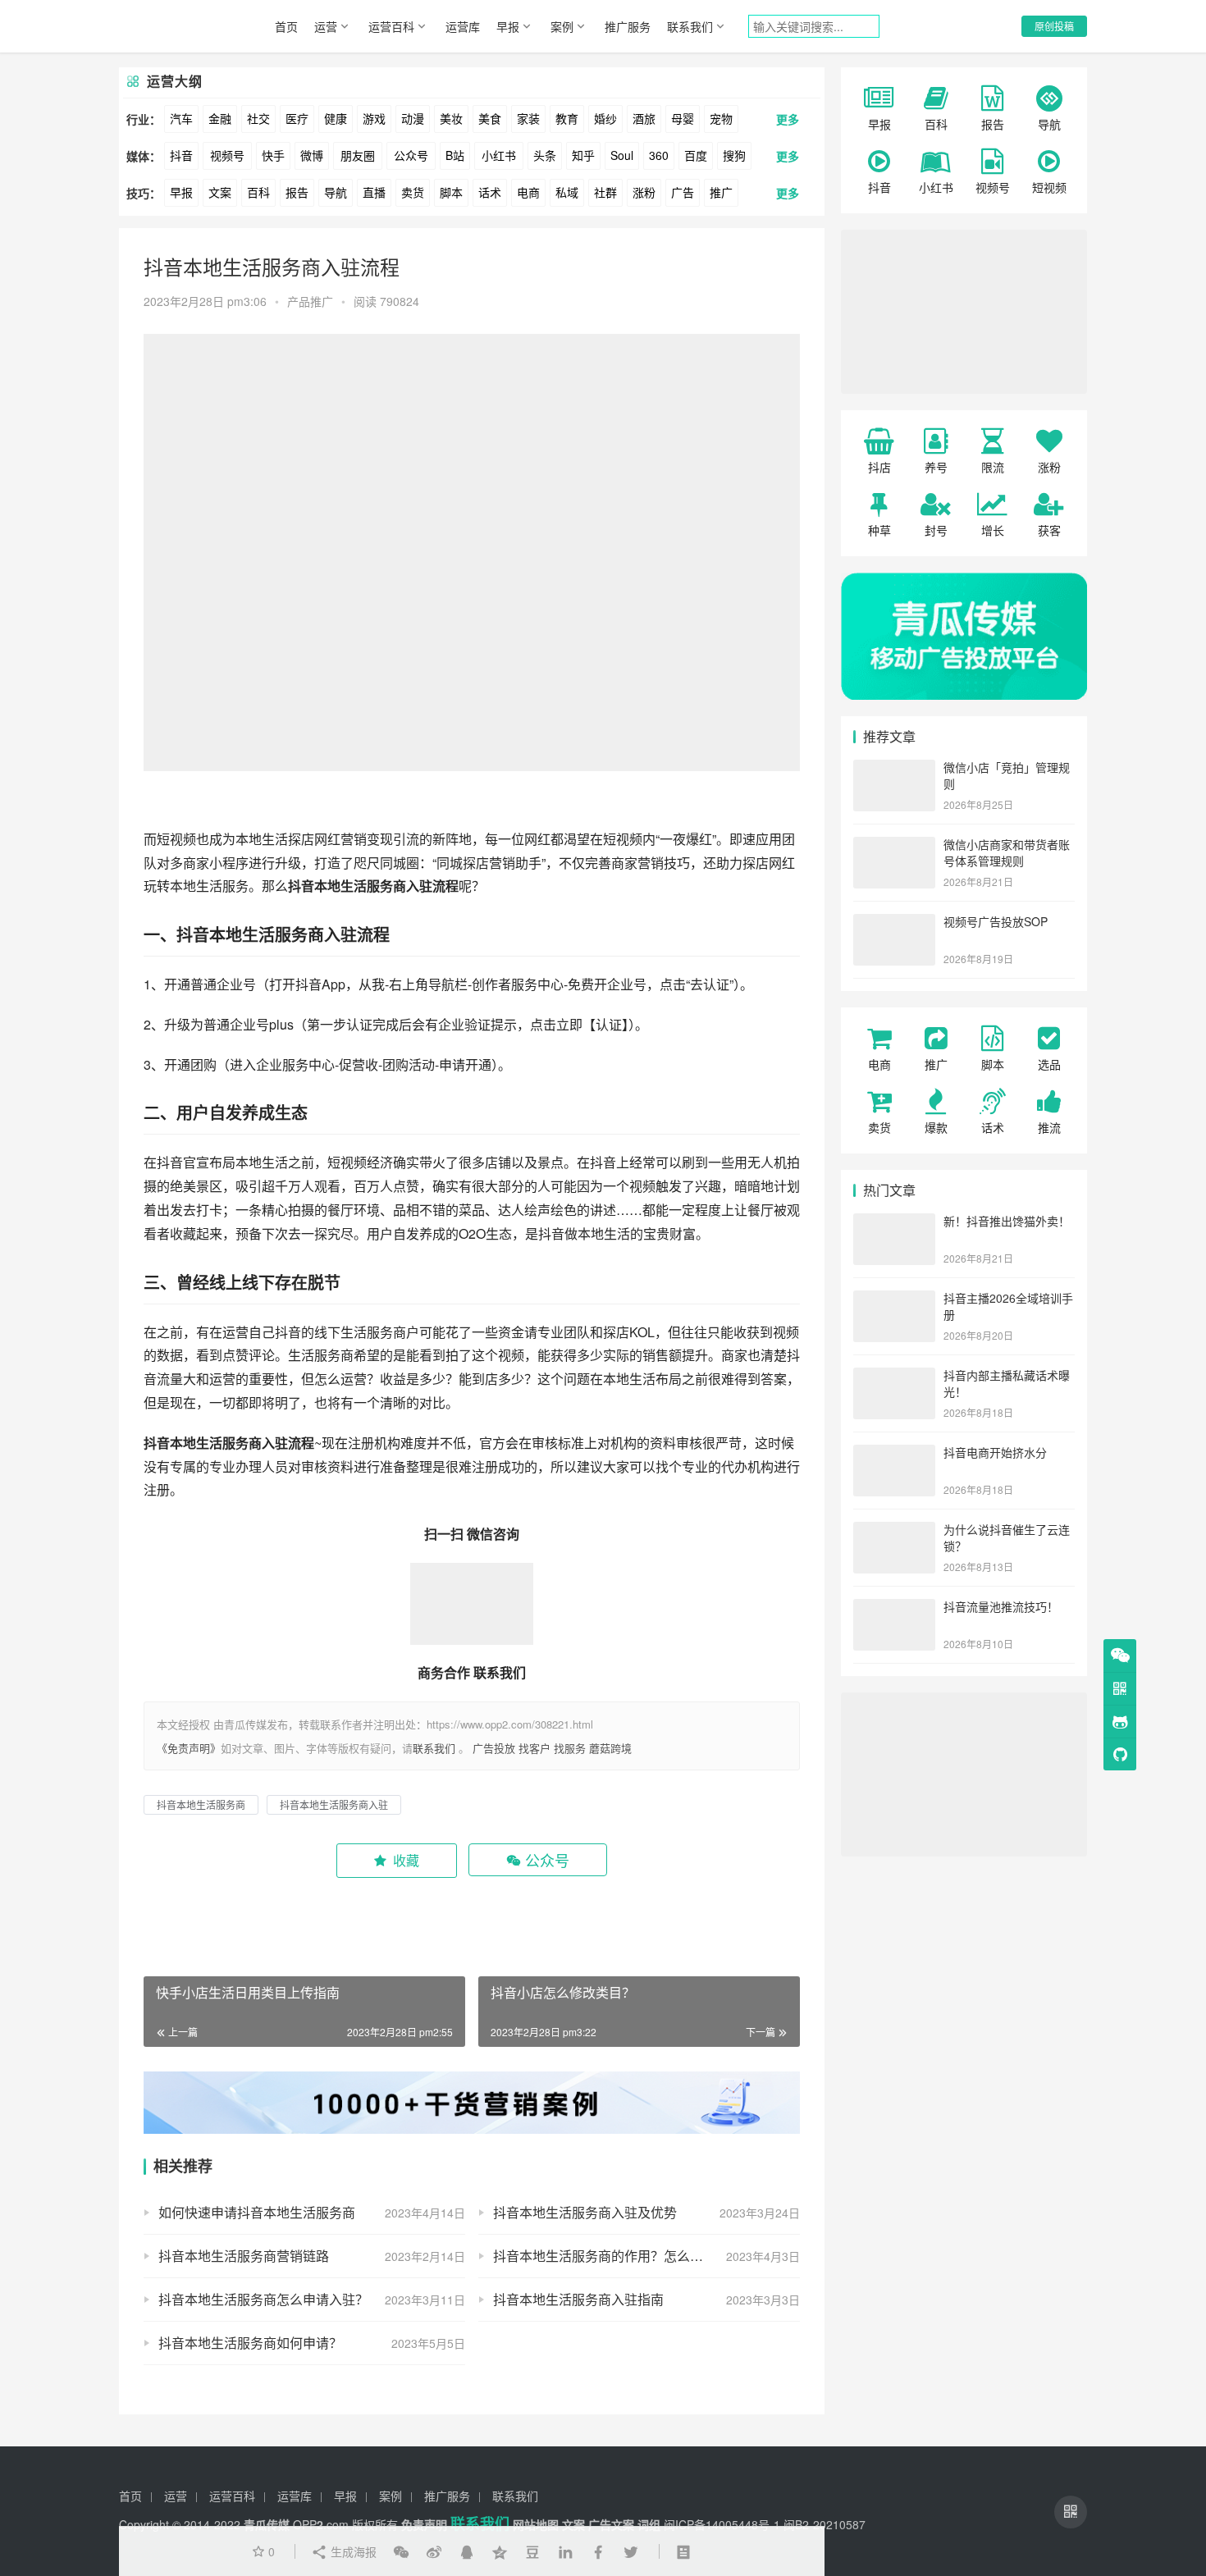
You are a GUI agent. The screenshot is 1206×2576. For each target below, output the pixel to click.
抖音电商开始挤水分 (995, 1452)
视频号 (227, 155)
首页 (286, 26)
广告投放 (494, 1748)
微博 (312, 155)
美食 (490, 118)
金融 (220, 118)
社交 (258, 118)
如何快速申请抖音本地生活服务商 (257, 2212)
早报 (508, 26)
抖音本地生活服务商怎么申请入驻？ (263, 2299)
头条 (545, 155)
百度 (696, 155)
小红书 (499, 155)
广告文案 (611, 2524)
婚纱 (605, 118)
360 (659, 155)
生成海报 (352, 2551)
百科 (258, 192)
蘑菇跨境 (610, 1748)
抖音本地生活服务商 (250, 934)
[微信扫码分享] (401, 2551)
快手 (273, 155)
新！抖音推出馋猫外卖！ (1007, 1221)
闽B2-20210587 (825, 2524)
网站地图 (536, 2524)
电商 (528, 192)
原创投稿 (1054, 26)
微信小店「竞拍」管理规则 (1007, 775)
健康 (336, 118)
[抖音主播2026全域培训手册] (894, 1299)
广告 (683, 192)
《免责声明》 (189, 1748)
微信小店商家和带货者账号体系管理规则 (1007, 852)
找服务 (570, 1748)
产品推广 (310, 301)
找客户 (534, 1748)
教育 (567, 118)
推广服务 (628, 26)
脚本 (451, 192)
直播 (374, 192)
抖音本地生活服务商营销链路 (244, 2256)
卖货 (413, 192)
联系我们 (690, 26)
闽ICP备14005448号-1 (722, 2524)
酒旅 (644, 118)
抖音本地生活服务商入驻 (360, 886)
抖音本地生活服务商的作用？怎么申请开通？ (624, 2256)
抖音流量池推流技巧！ (1001, 1606)
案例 (562, 26)
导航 (336, 192)
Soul (622, 155)
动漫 (413, 118)
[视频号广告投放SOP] (894, 923)
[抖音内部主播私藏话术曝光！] (894, 1377)
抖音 (181, 155)
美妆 (451, 118)
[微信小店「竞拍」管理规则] (894, 769)
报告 (297, 192)
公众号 (411, 155)
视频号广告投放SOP (996, 921)
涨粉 (644, 192)
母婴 (683, 118)
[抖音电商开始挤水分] (894, 1454)
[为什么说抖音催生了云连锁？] (894, 1531)
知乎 (583, 155)
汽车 (181, 118)
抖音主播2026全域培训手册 (1008, 1306)
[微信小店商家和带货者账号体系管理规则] (894, 846)
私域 (567, 192)
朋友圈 (358, 155)
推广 (721, 192)
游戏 (374, 118)
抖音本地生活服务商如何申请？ (250, 2343)
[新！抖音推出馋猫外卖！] (894, 1222)
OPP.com (321, 2524)
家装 (528, 118)
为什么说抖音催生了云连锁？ (1007, 1537)
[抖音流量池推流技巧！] (894, 1608)
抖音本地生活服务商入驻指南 (578, 2299)
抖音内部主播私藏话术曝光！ (1007, 1383)
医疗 (297, 118)
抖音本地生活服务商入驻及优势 (585, 2212)
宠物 (721, 118)
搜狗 (734, 155)
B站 (455, 155)
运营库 (463, 26)
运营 (326, 26)
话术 (490, 192)
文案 (220, 192)
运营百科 (391, 26)
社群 (605, 192)
